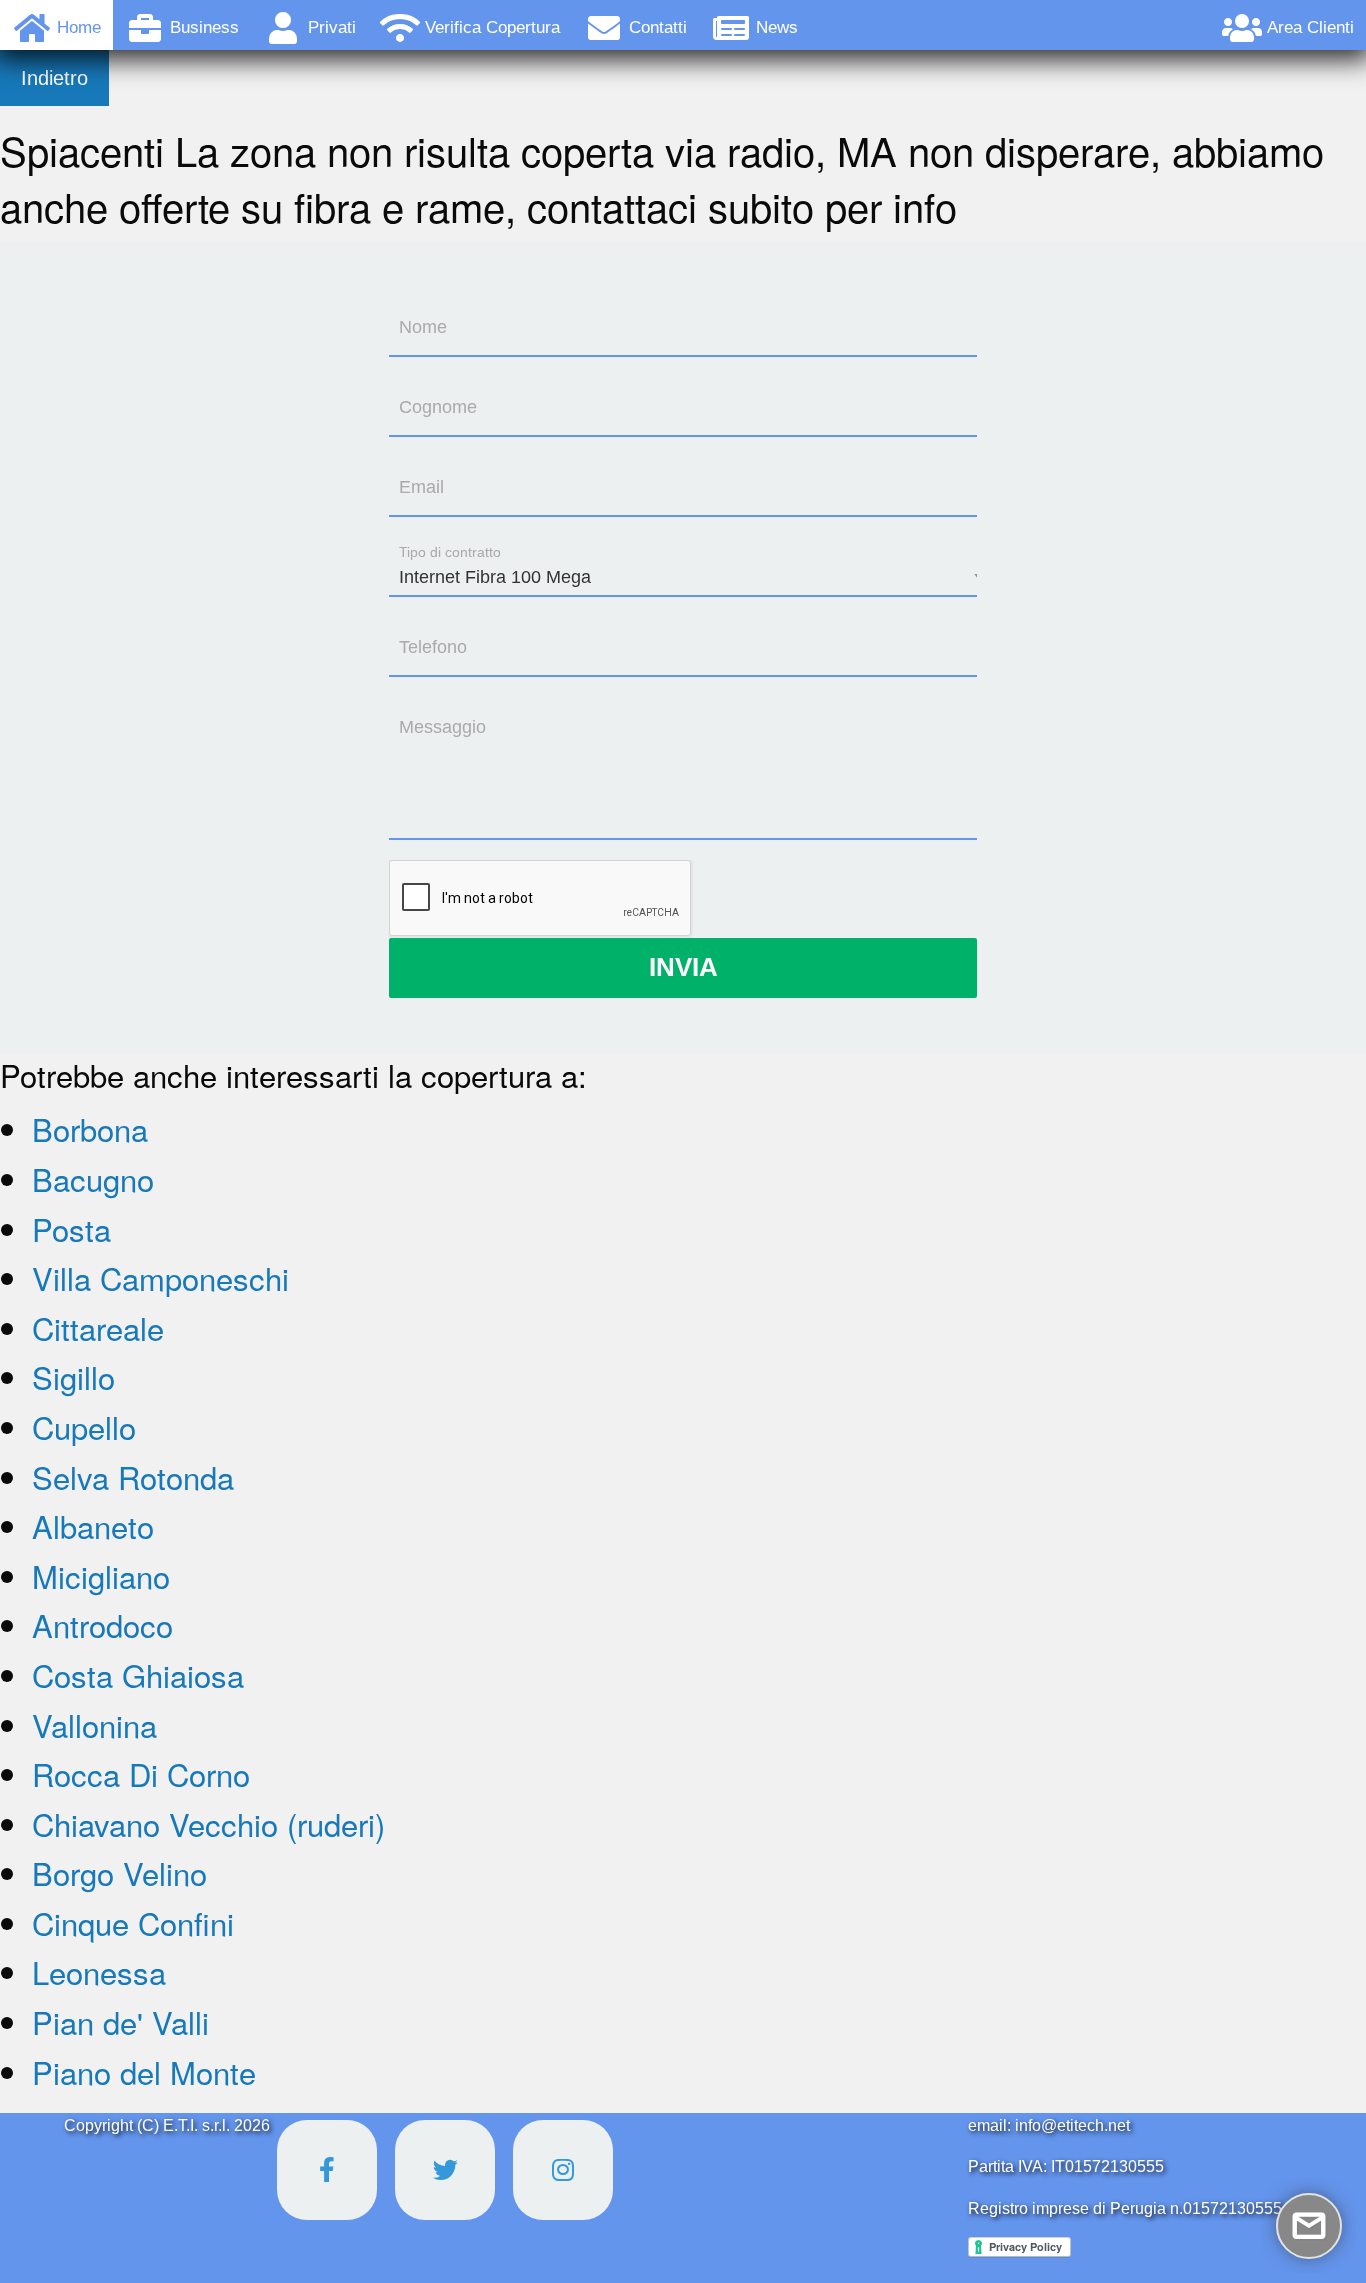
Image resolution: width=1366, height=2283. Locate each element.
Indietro (54, 78)
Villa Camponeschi (160, 1277)
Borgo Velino (119, 1872)
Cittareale (98, 1327)
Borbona (90, 1128)
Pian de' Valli (120, 2021)
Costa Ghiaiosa (138, 1674)
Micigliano (101, 1575)
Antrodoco (102, 1624)
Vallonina (94, 1724)
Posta (71, 1228)
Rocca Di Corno (141, 1773)
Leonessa (99, 1971)
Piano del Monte (144, 2071)
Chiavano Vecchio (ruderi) (208, 1823)
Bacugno (93, 1178)
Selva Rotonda (133, 1476)
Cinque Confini (133, 1922)
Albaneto (93, 1525)
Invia (683, 967)
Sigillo (73, 1376)
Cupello (84, 1426)
